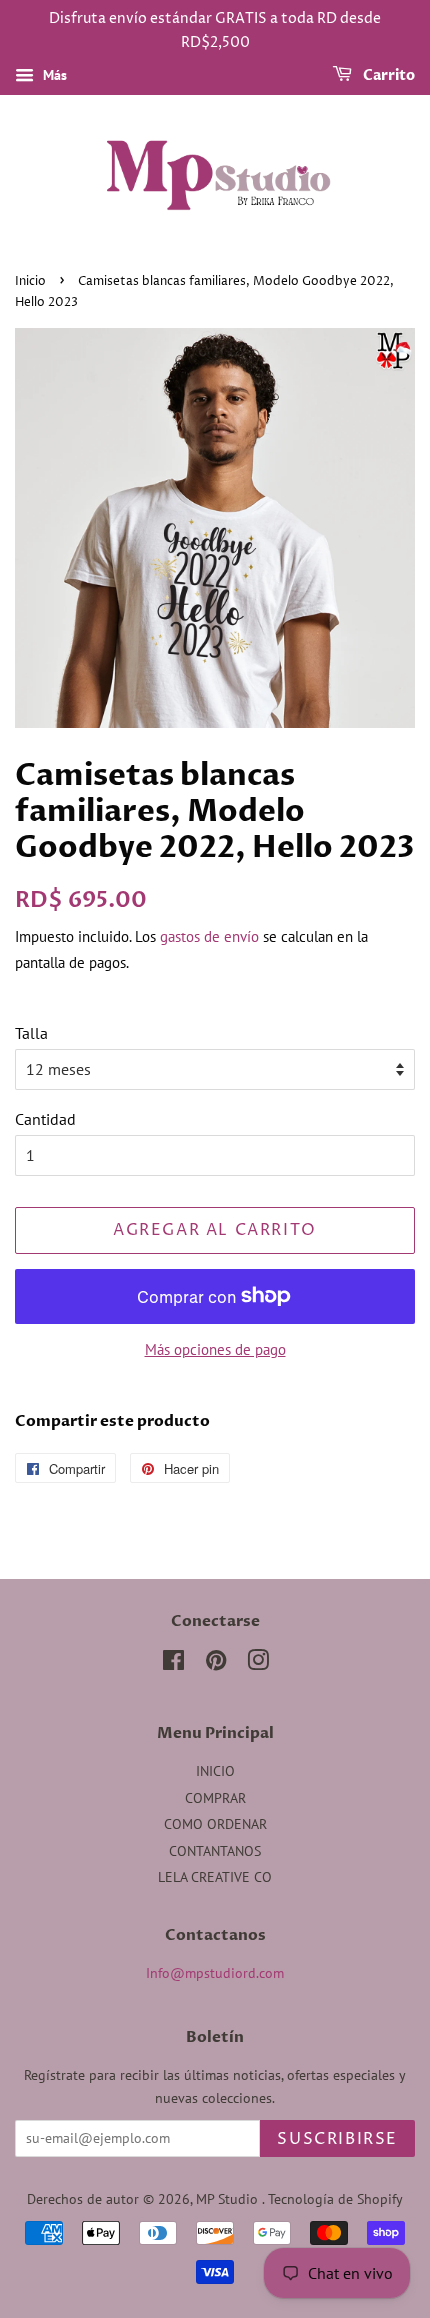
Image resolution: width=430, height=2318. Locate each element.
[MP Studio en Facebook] (173, 1664)
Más (53, 75)
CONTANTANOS (215, 1851)
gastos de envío (209, 936)
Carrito (387, 75)
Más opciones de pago (215, 1349)
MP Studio (229, 2199)
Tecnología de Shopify (335, 2199)
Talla (31, 1033)
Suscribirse (337, 2139)
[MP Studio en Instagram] (258, 1664)
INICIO (215, 1771)
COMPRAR (215, 1798)
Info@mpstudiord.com (215, 1973)
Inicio (30, 281)
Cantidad (45, 1119)
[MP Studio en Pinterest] (216, 1664)
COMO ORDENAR (215, 1824)
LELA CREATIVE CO (215, 1877)
